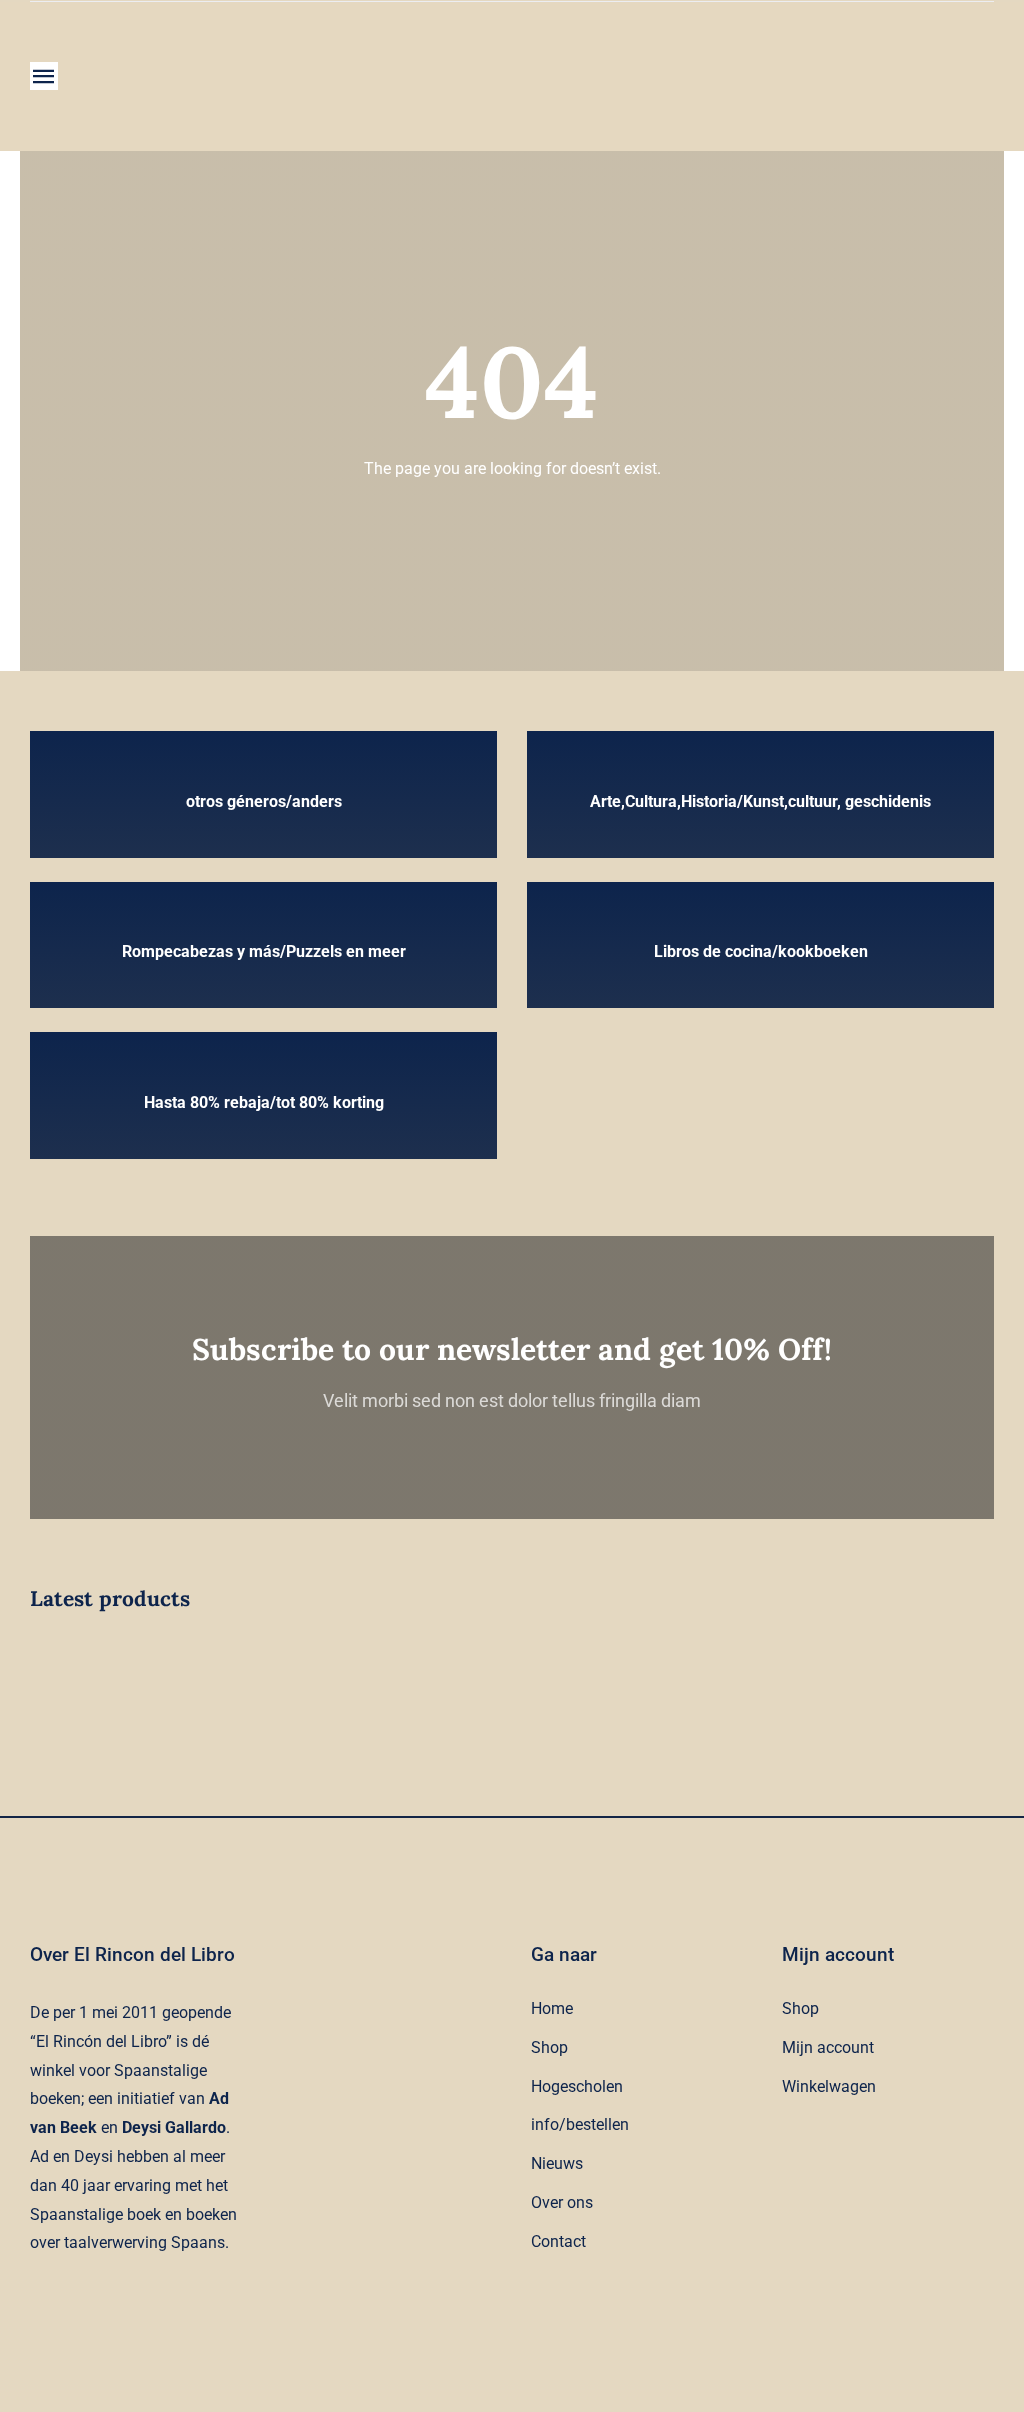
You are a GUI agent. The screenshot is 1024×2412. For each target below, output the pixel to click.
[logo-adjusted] (186, 41)
